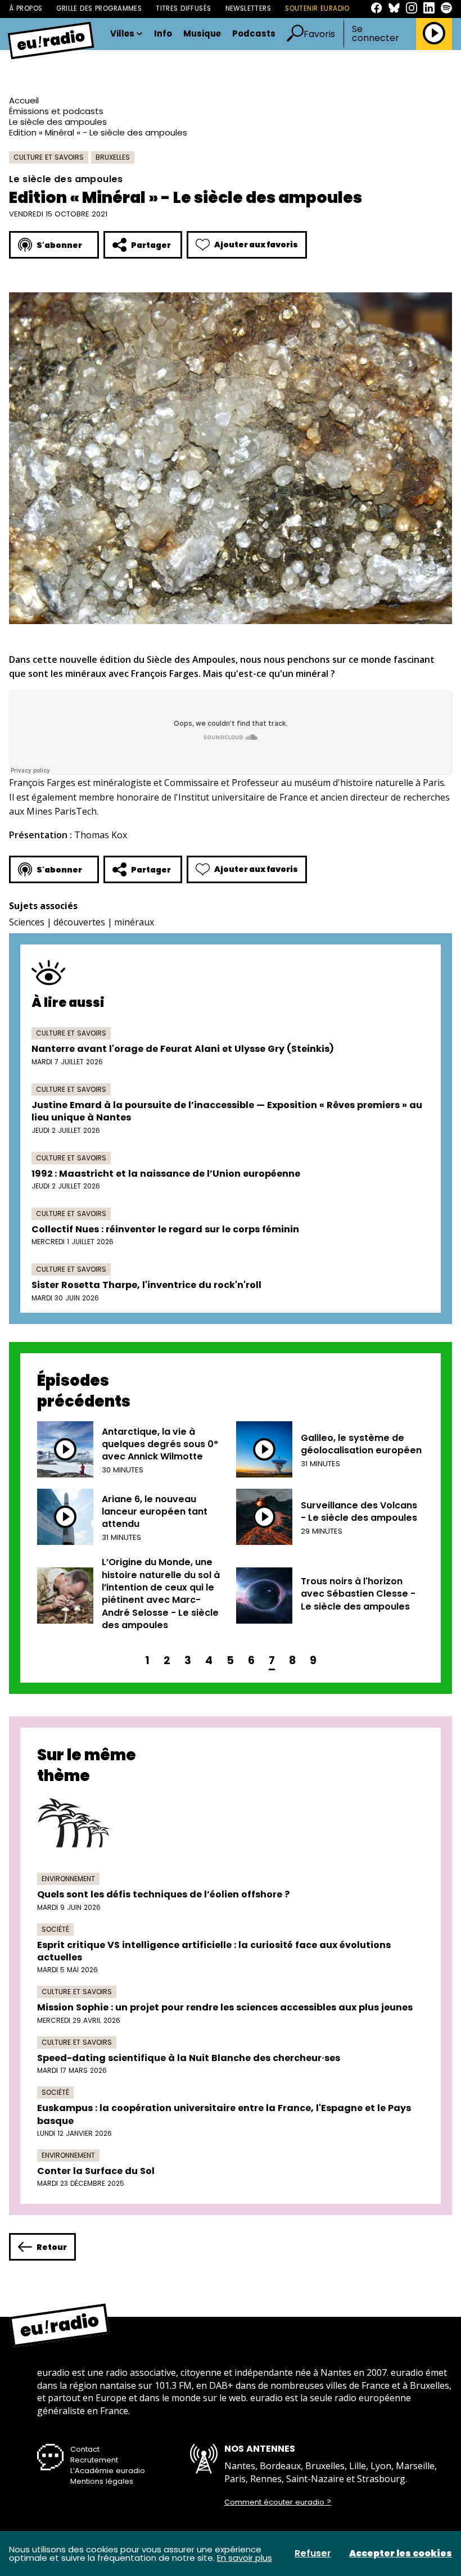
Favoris (319, 34)
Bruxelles (113, 157)
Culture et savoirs (49, 157)
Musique (202, 34)
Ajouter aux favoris (256, 245)
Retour (52, 2247)
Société (55, 1929)
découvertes (79, 922)
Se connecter (376, 34)
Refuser (313, 2554)
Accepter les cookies (401, 2554)
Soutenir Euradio (317, 8)
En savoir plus (245, 2558)
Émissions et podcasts (56, 111)
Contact (85, 2449)
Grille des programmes (99, 8)
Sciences (27, 922)
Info (163, 34)
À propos (26, 8)
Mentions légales (102, 2481)
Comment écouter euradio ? (278, 2502)
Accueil (24, 100)
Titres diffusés (183, 8)
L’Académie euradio (108, 2471)
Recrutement (94, 2460)
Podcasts (254, 34)
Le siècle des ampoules (58, 122)
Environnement (68, 1879)
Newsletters (248, 8)
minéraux (134, 922)
